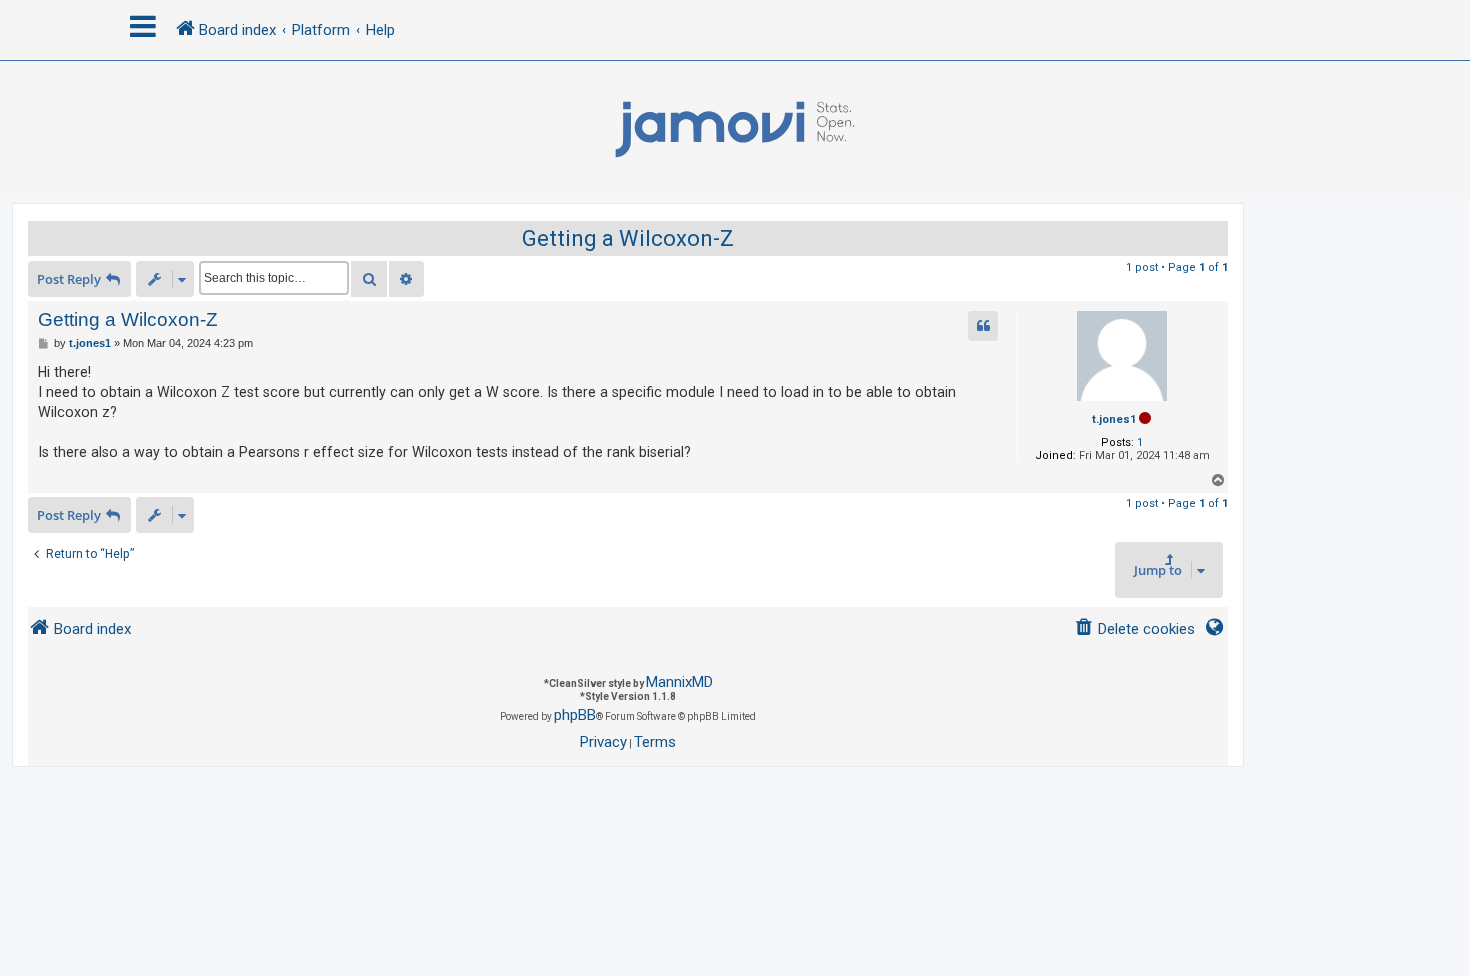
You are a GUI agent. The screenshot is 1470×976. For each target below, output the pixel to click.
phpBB (575, 715)
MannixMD (679, 682)
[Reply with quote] (983, 326)
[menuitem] (1134, 629)
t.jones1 (1114, 419)
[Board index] (735, 130)
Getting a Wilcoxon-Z (628, 238)
